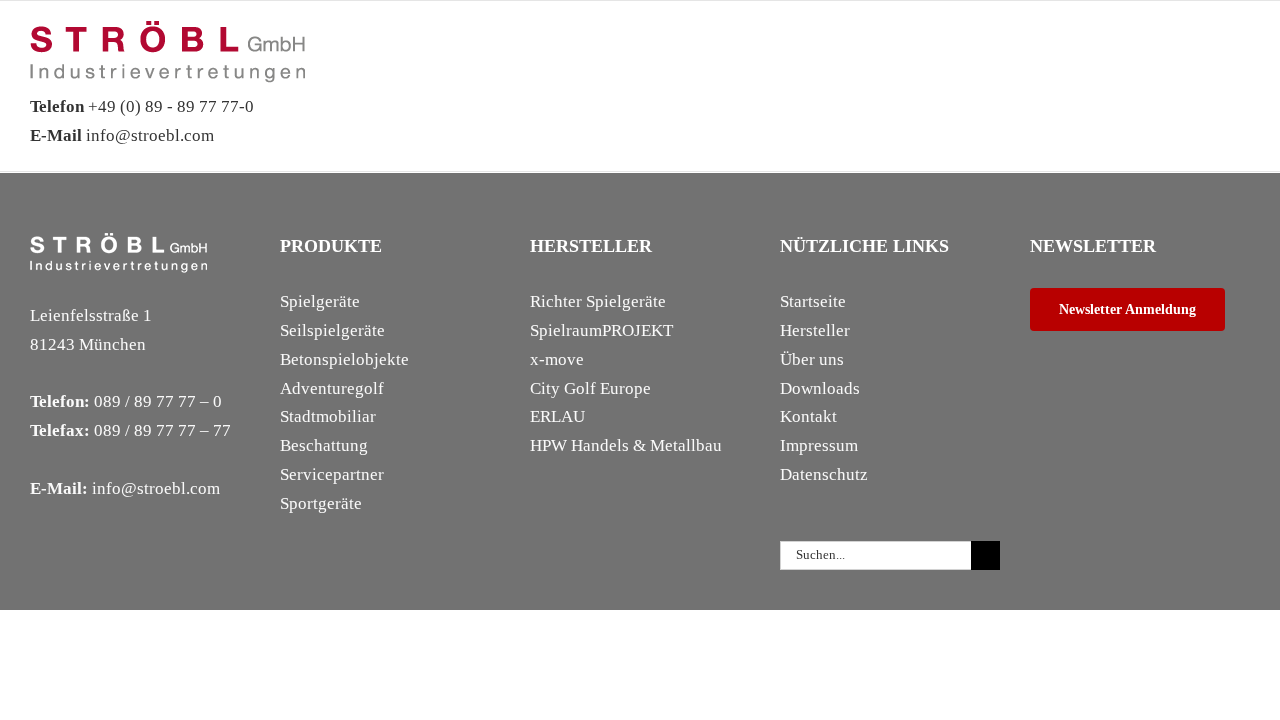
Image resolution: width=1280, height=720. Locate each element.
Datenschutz (824, 474)
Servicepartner (332, 474)
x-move (557, 359)
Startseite (813, 301)
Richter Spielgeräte (598, 301)
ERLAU (557, 416)
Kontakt (808, 416)
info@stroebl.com (122, 135)
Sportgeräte (321, 503)
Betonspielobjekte (344, 359)
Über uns (812, 359)
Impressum (819, 445)
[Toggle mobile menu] (1242, 51)
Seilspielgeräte (332, 330)
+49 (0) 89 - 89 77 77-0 (142, 106)
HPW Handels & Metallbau (626, 445)
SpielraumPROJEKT (601, 330)
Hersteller (815, 330)
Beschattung (324, 445)
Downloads (820, 388)
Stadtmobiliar (328, 416)
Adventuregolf (332, 388)
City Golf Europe (590, 388)
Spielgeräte (320, 301)
